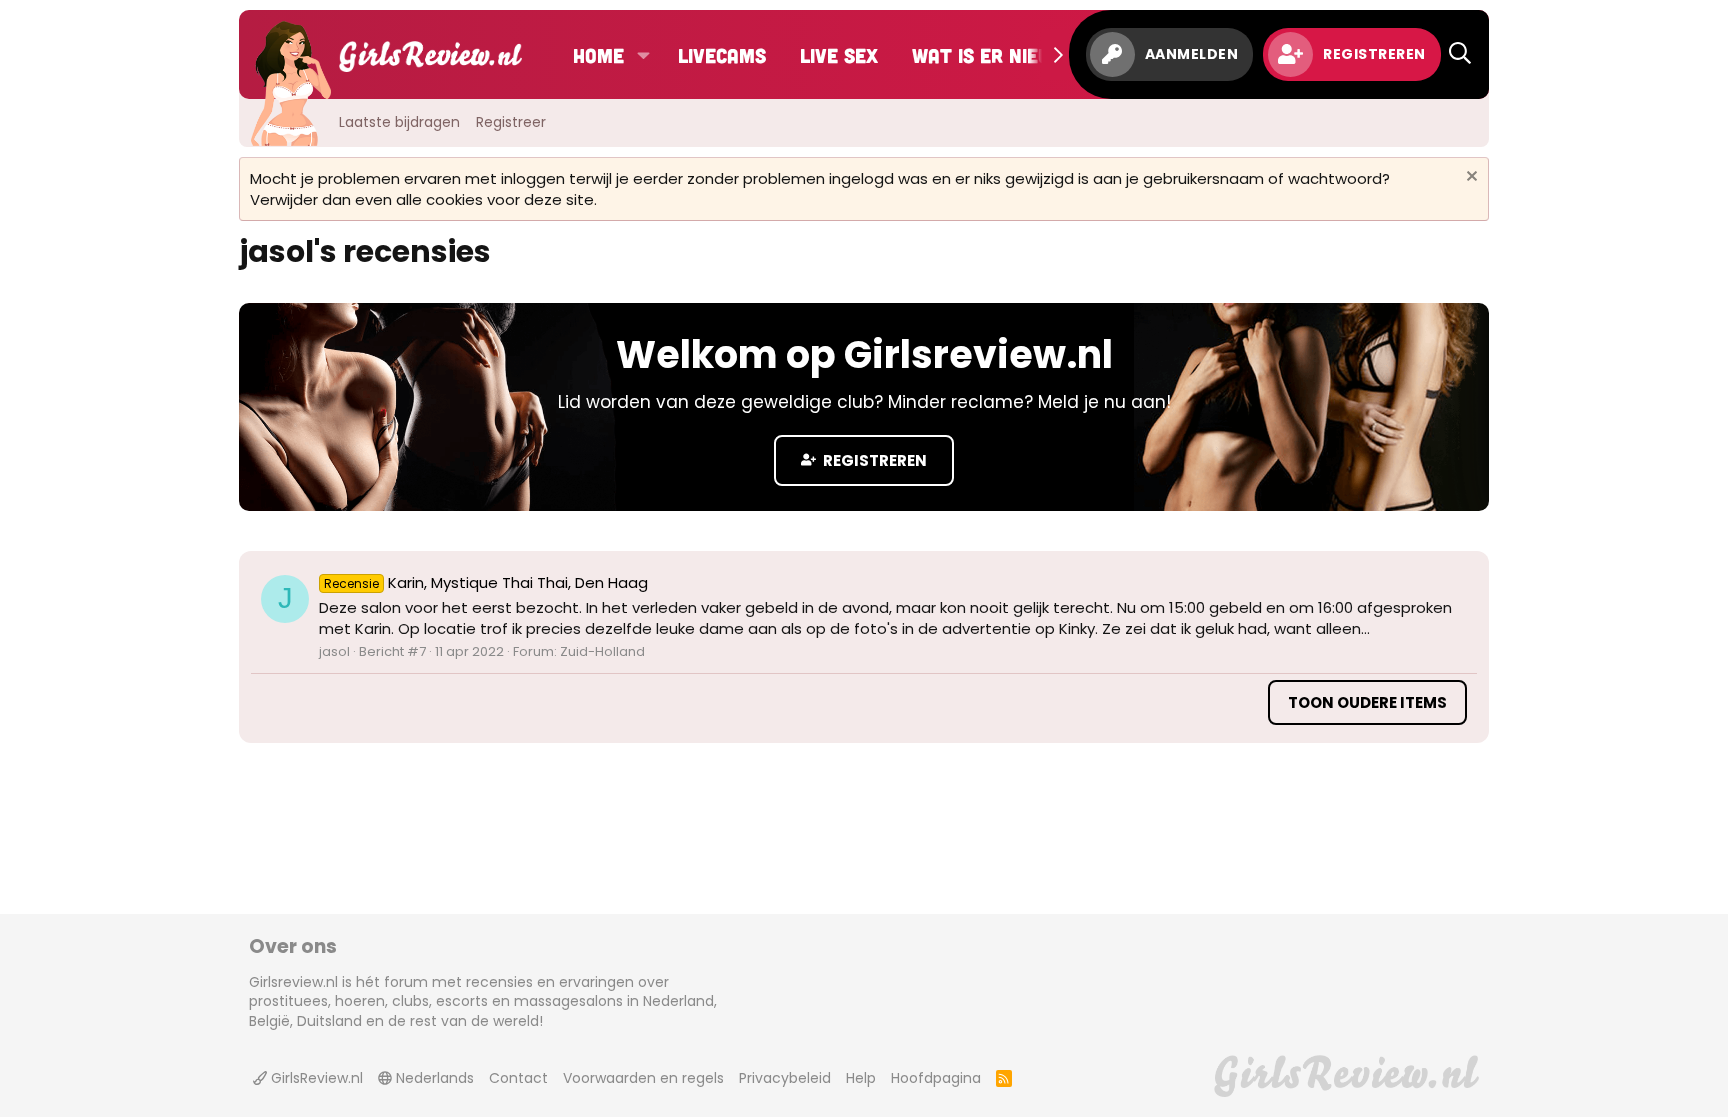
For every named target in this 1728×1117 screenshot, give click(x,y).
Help (861, 1078)
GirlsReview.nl (315, 1078)
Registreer (511, 122)
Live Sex (839, 55)
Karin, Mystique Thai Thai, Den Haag (486, 582)
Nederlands (433, 1078)
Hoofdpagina (936, 1078)
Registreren (873, 460)
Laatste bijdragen (399, 122)
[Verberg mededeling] (1469, 178)
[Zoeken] (1460, 54)
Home (598, 55)
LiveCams (722, 55)
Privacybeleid (785, 1078)
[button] (643, 55)
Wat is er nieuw (989, 55)
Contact (518, 1078)
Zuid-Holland (602, 651)
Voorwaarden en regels (643, 1078)
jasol (334, 651)
